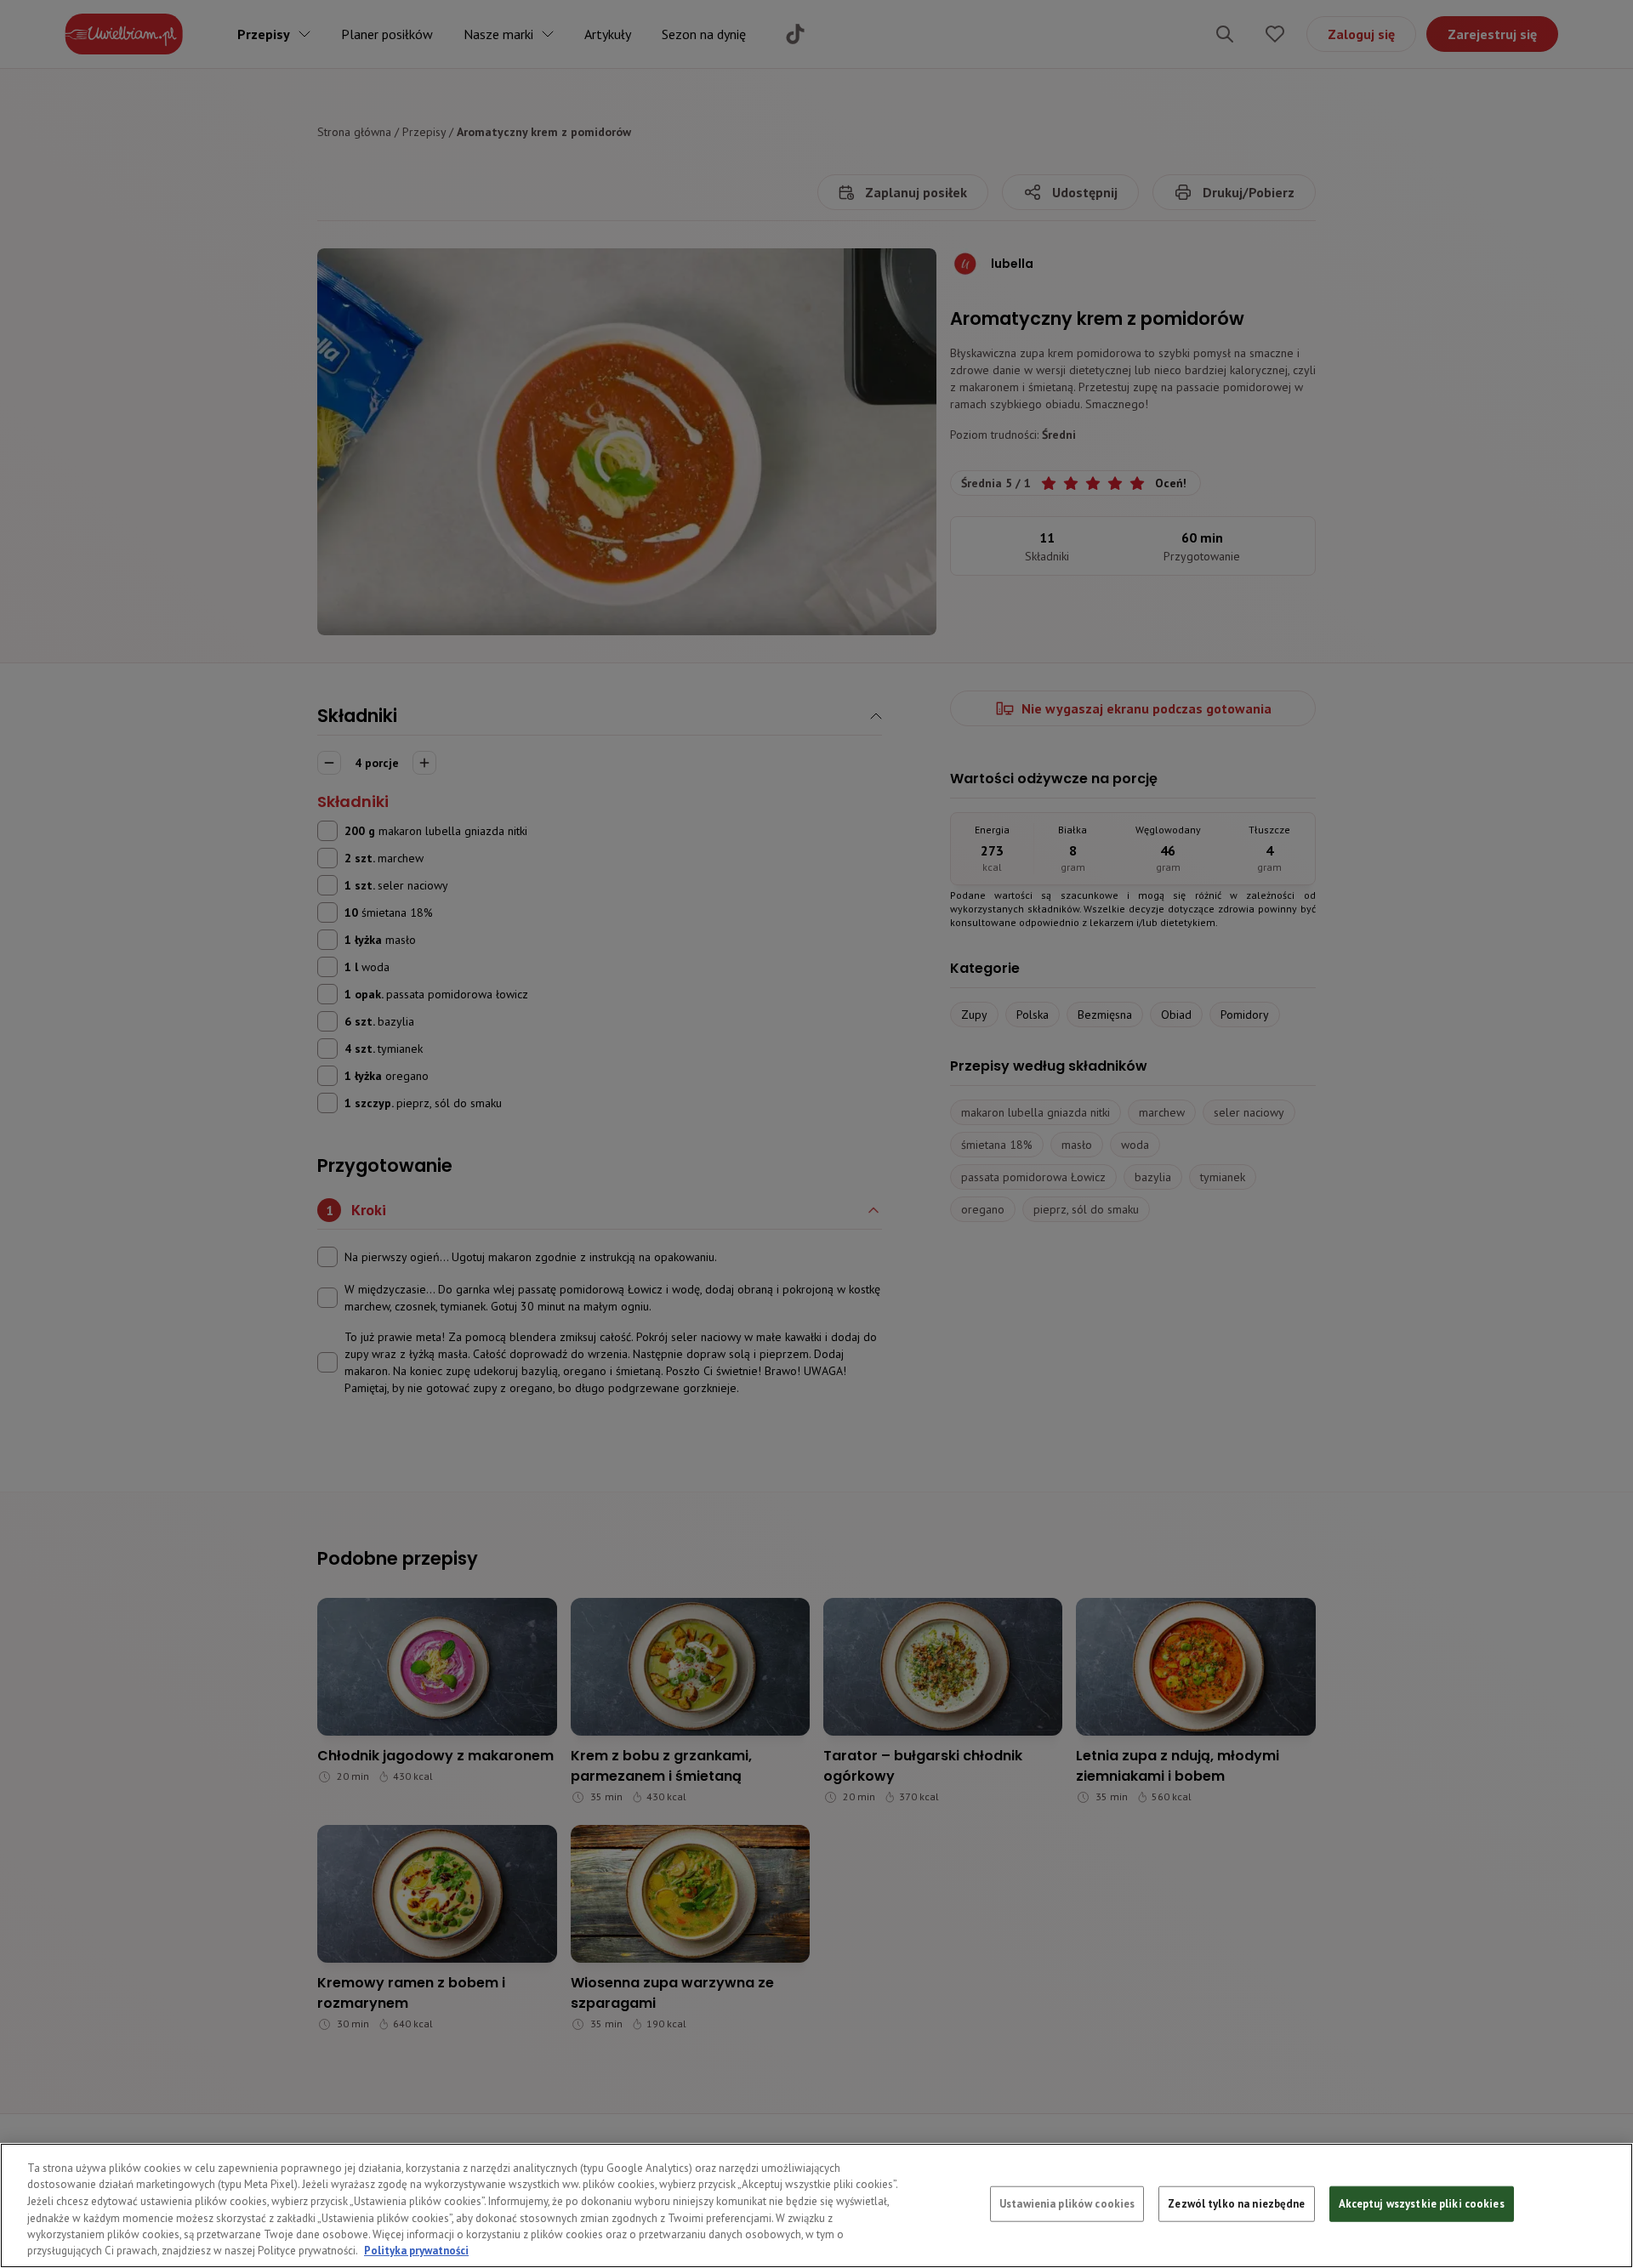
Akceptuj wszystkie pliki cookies (1422, 2204)
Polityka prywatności (416, 2251)
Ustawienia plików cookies (1067, 2204)
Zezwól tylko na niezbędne (1236, 2204)
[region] (816, 2205)
